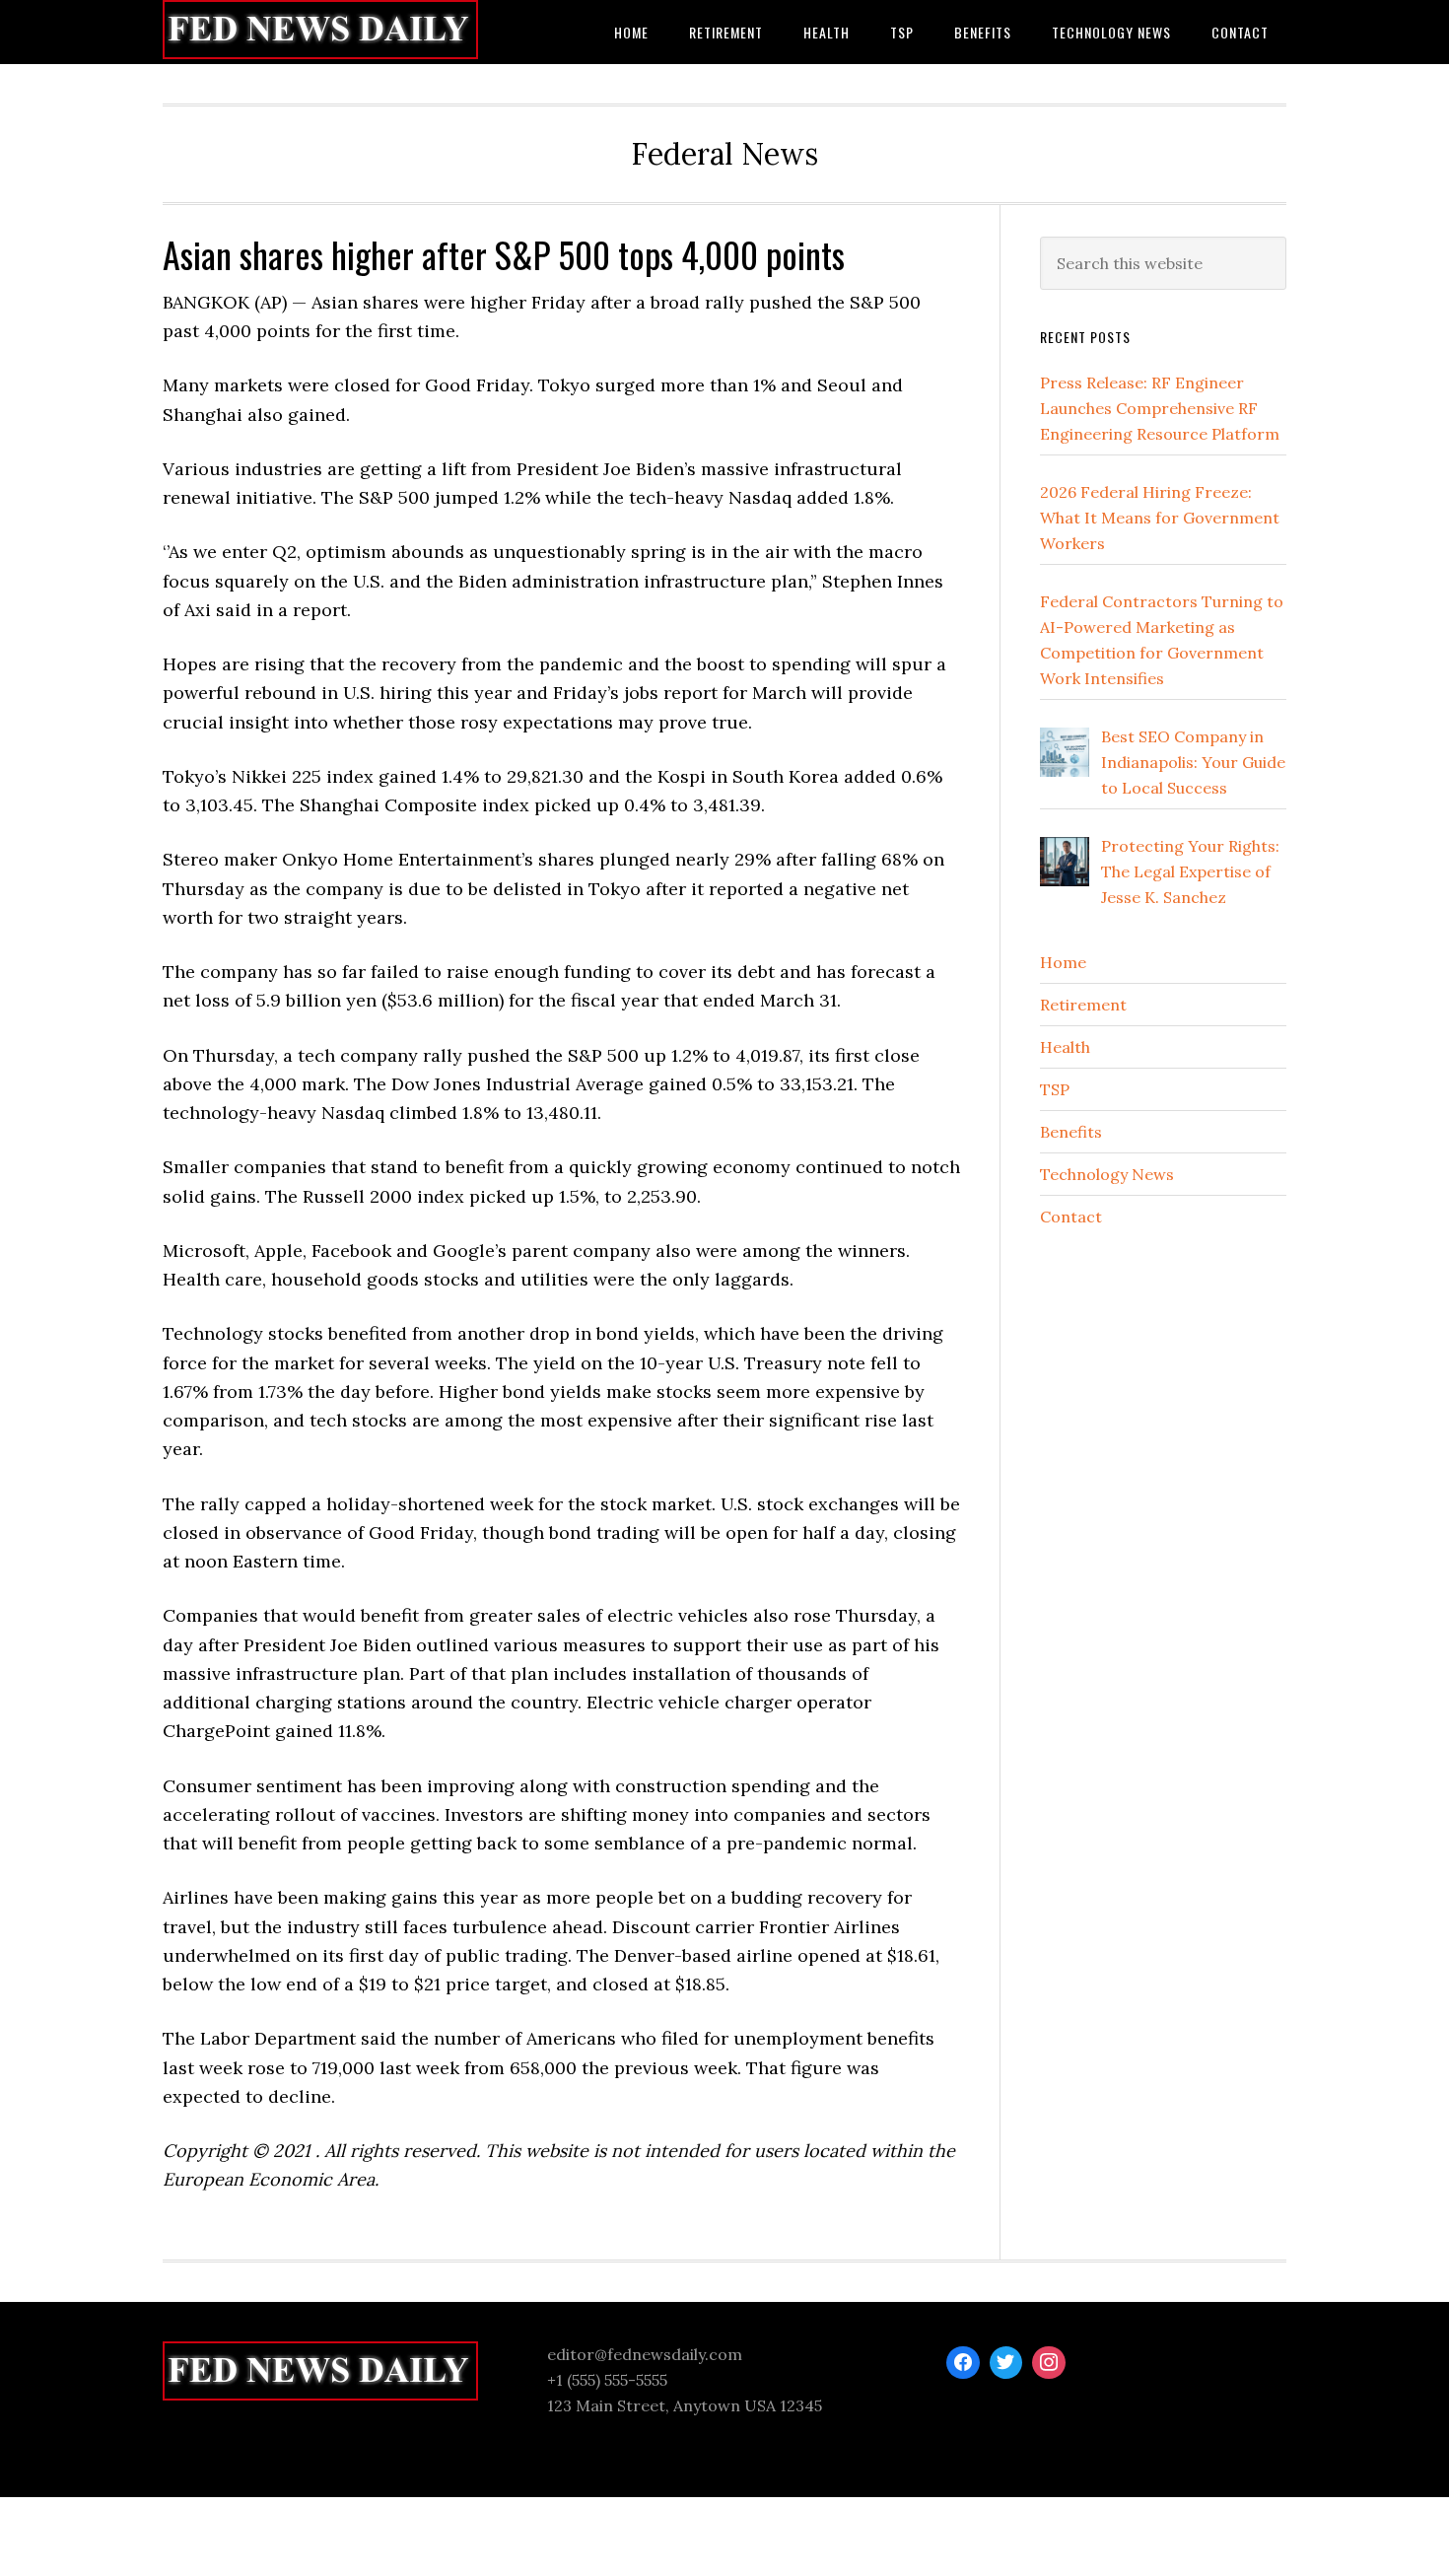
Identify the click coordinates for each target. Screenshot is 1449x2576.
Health (1065, 1047)
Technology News (1107, 1174)
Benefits (1071, 1132)
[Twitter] (1006, 2363)
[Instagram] (1049, 2363)
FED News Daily (320, 32)
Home (1063, 962)
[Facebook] (963, 2363)
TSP (1055, 1089)
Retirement (1083, 1005)
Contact (1071, 1217)
